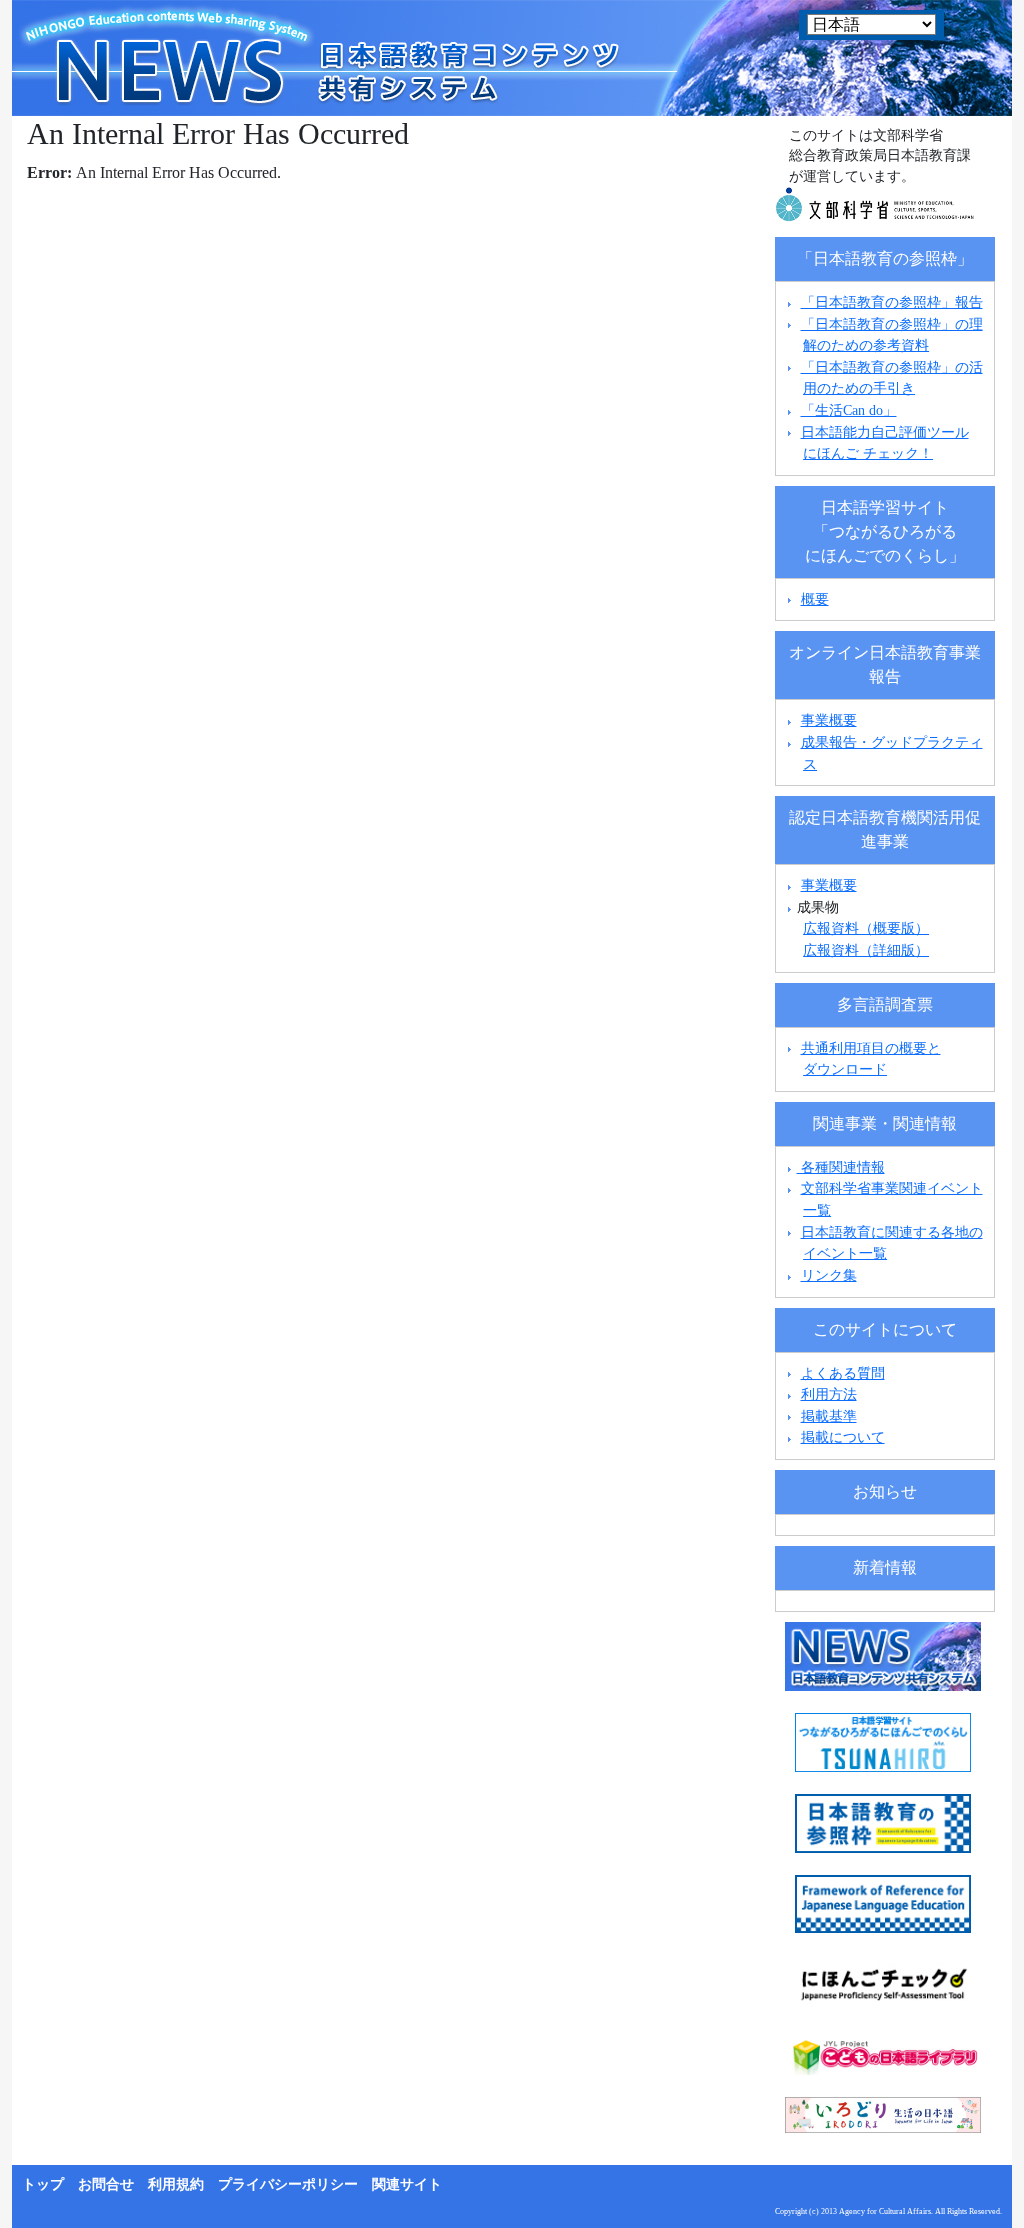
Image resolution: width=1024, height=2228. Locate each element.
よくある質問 (843, 1373)
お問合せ (106, 2184)
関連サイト (407, 2184)
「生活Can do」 (849, 410)
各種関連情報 (841, 1167)
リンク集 (829, 1275)
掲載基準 (829, 1416)
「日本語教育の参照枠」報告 (892, 302)
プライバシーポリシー (288, 2184)
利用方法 (829, 1394)
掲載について (843, 1437)
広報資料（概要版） (866, 928)
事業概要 (829, 720)
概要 (815, 599)
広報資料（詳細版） (866, 950)
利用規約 (176, 2184)
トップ (43, 2184)
